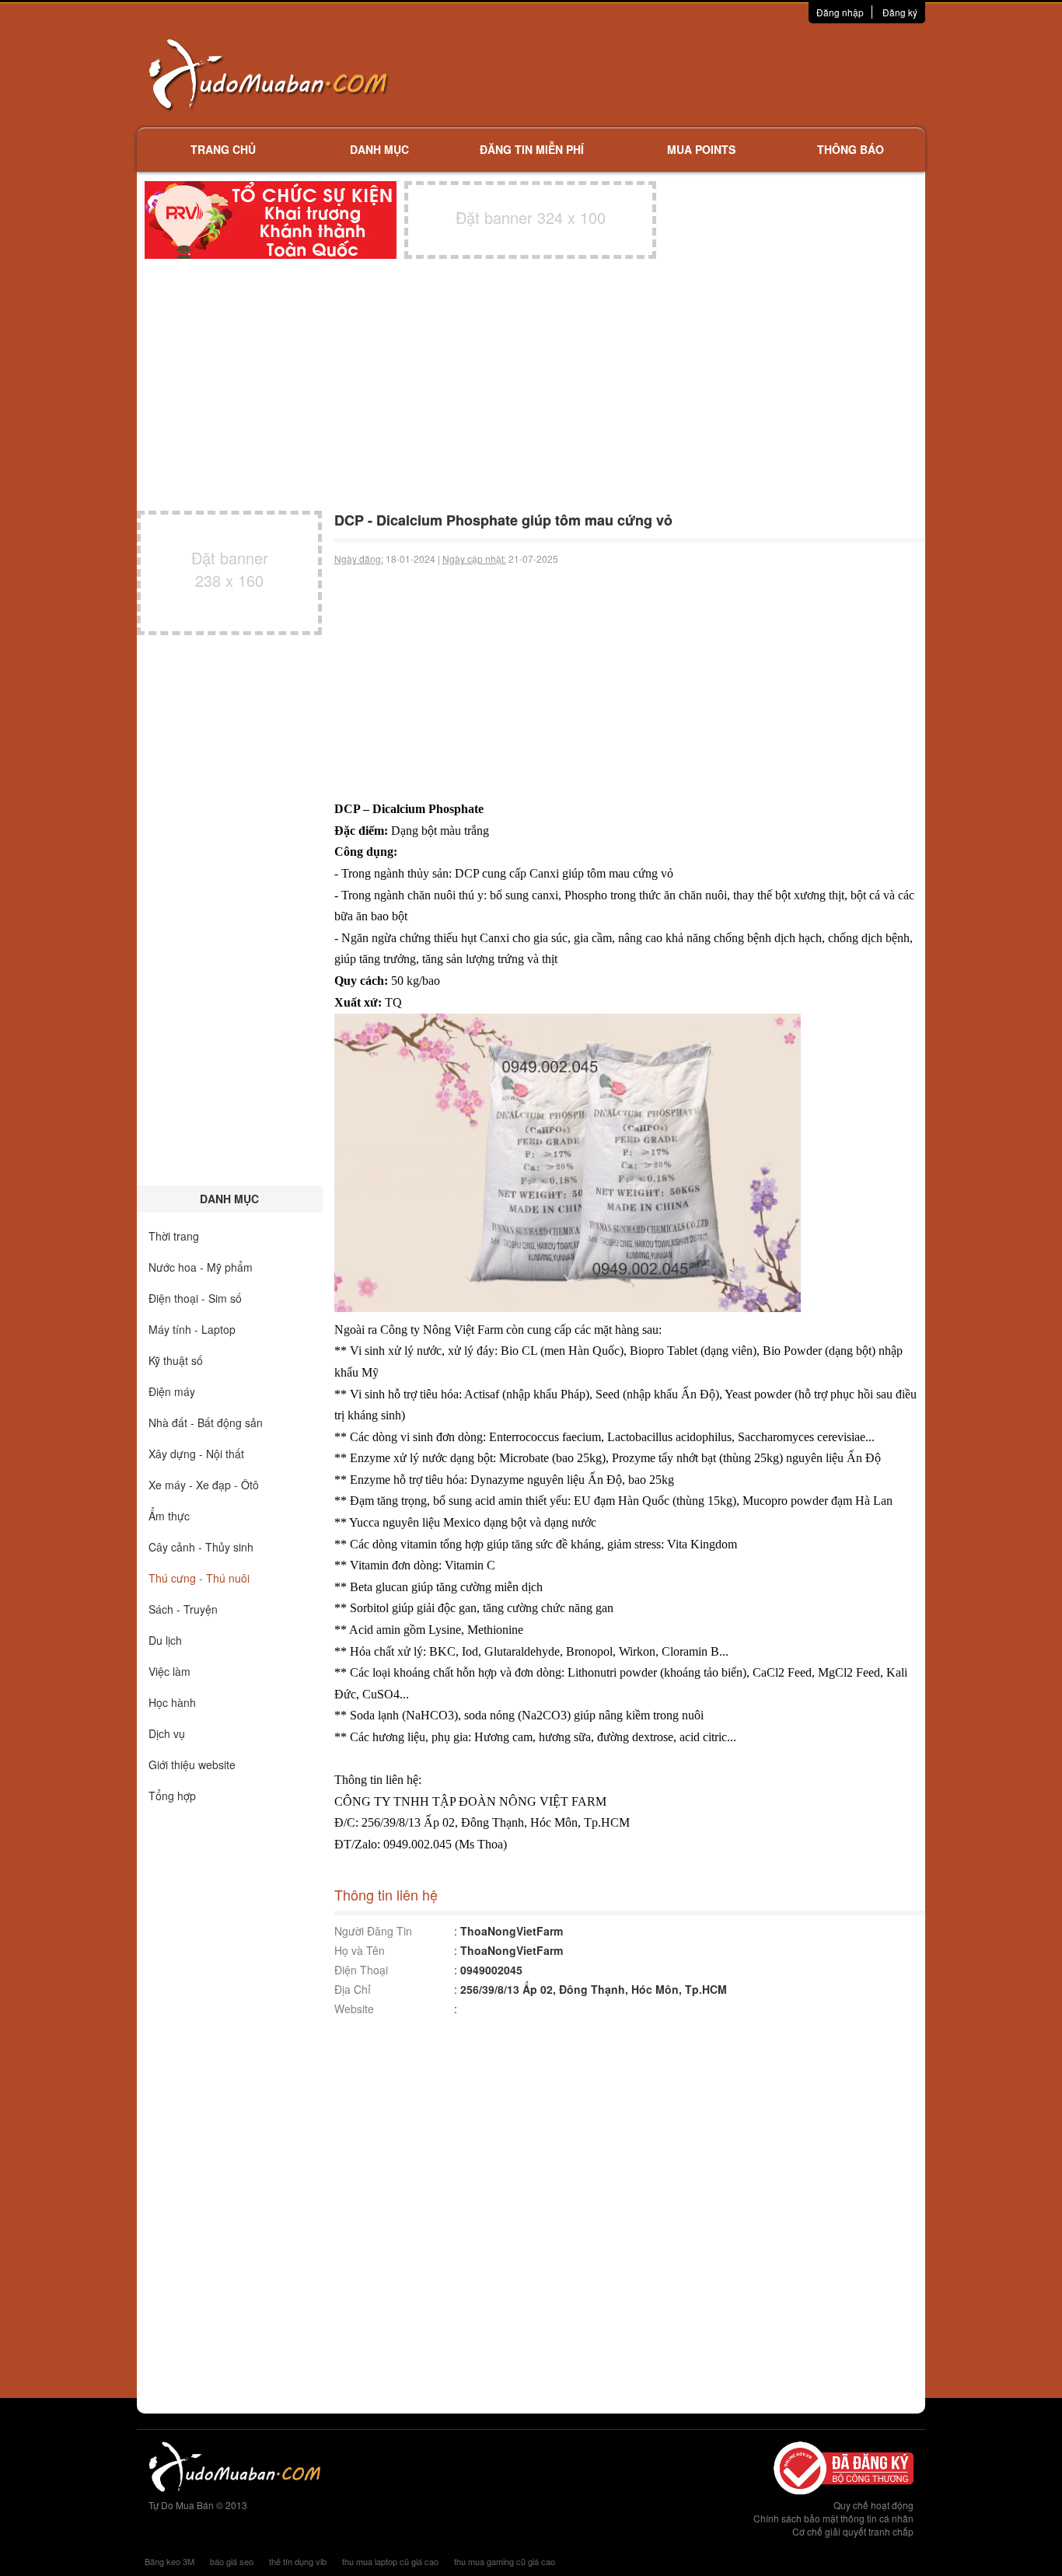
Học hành (172, 1702)
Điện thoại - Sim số (195, 1298)
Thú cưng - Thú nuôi (199, 1578)
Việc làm (169, 1671)
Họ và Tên (360, 1950)
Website (354, 2009)
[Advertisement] (695, 74)
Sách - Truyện (183, 1609)
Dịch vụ (167, 1733)
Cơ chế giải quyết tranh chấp (853, 2531)
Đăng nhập (840, 12)
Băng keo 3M (169, 2561)
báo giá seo (232, 2561)
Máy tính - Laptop (192, 1329)
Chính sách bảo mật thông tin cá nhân (833, 2518)
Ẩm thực (169, 1516)
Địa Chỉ (353, 1989)
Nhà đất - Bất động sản (206, 1422)
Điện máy (172, 1391)
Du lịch (165, 1640)
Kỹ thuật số (176, 1360)
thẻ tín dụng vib (298, 2561)
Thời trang (174, 1236)
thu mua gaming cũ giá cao (505, 2561)
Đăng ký (900, 12)
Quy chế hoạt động (873, 2505)
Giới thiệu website (192, 1764)
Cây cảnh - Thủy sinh (201, 1547)
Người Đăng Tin (373, 1931)
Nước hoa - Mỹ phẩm (201, 1267)
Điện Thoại (361, 1970)
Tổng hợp (172, 1796)
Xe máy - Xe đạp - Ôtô (204, 1485)
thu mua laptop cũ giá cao (390, 2561)
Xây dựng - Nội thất (196, 1454)
